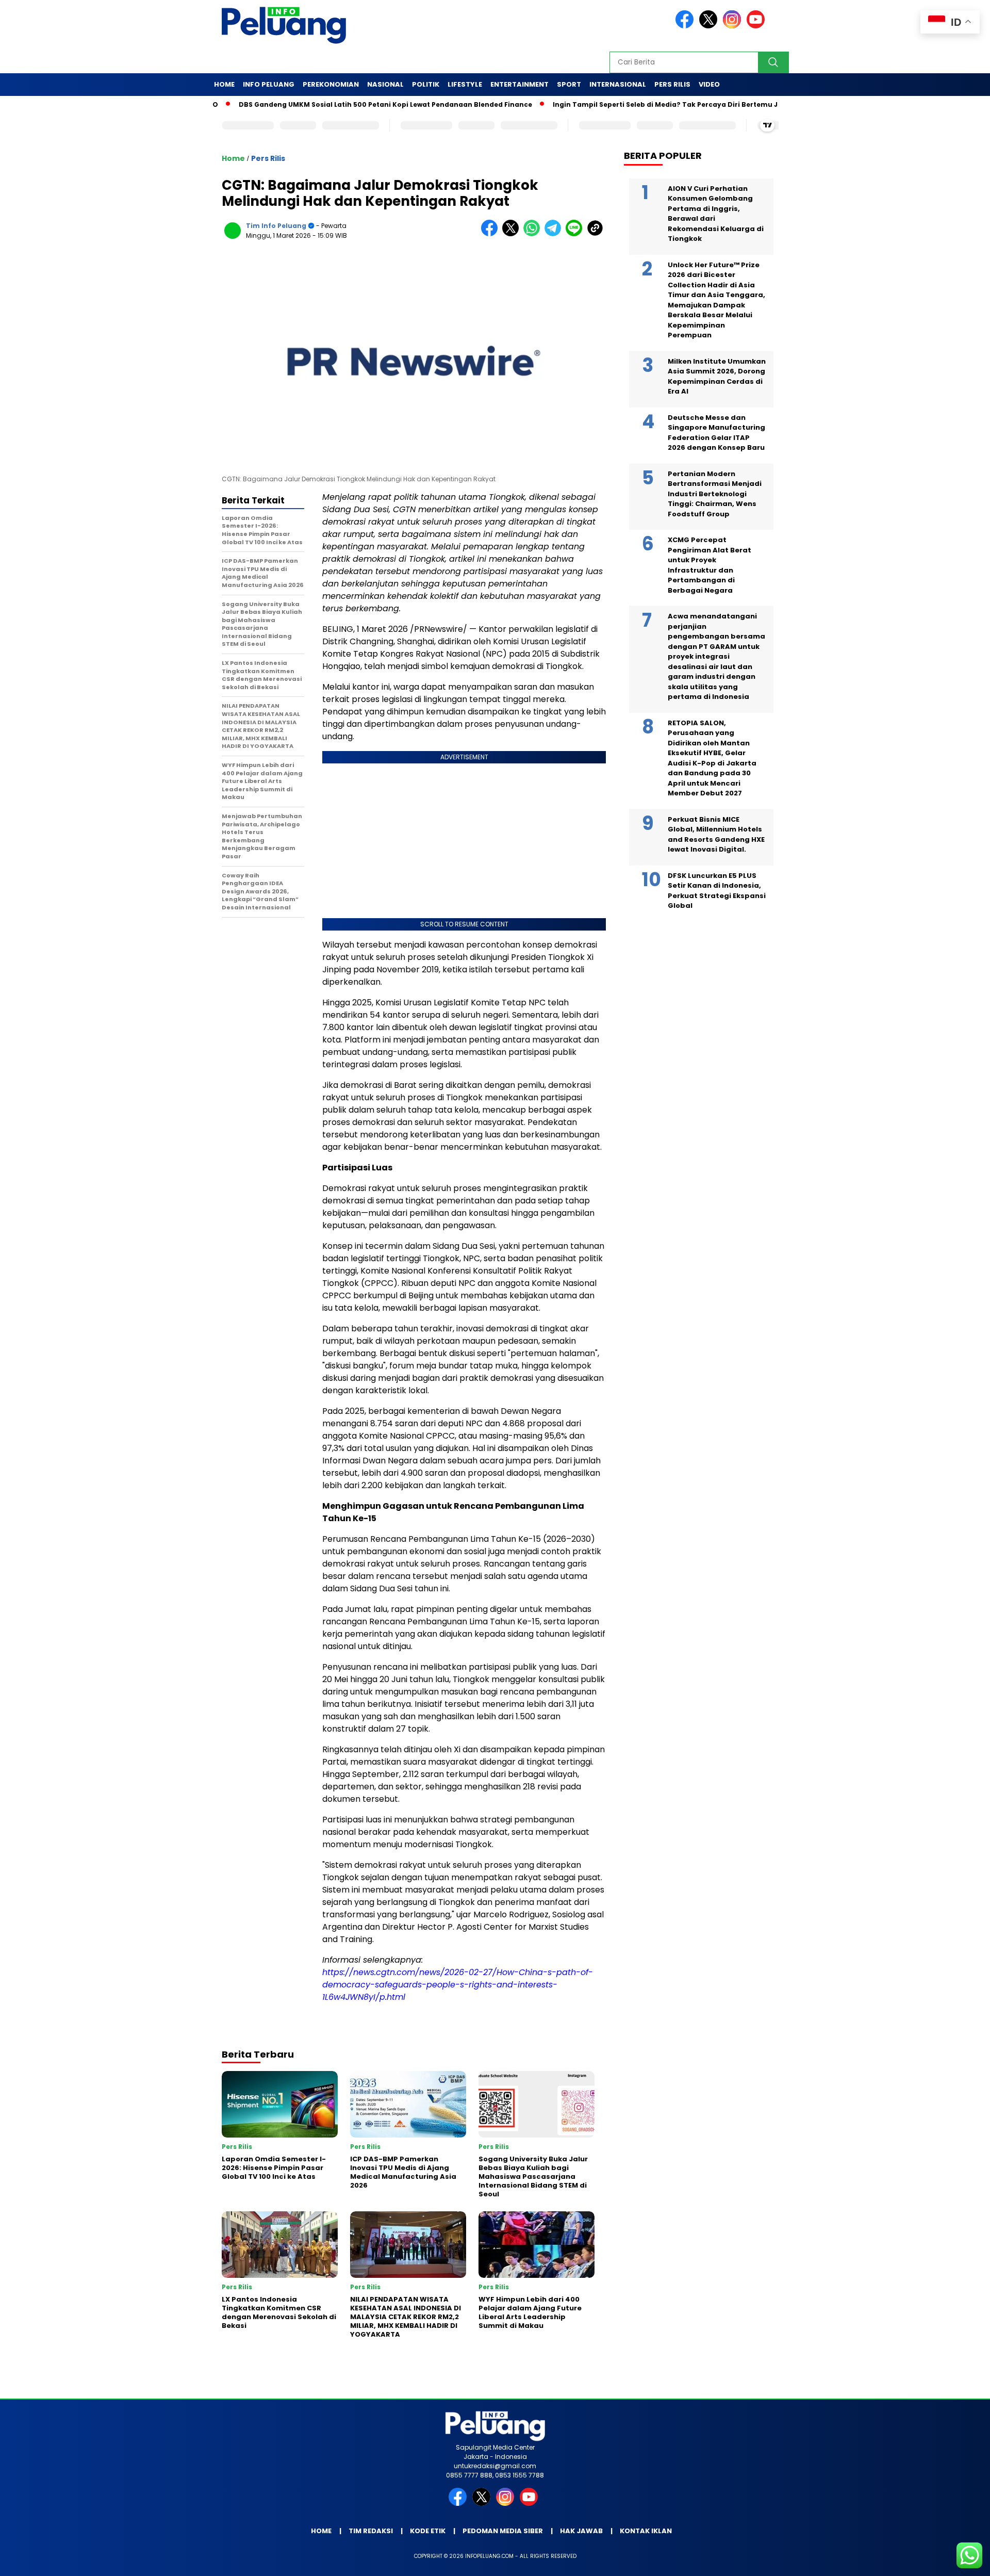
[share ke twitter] (513, 234)
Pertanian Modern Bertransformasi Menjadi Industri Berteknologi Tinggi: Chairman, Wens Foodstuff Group (715, 494)
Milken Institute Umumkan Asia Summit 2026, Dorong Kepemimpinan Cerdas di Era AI (717, 377)
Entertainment (519, 84)
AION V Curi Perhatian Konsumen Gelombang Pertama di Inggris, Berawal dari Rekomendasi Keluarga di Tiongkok (716, 214)
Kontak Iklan (646, 2531)
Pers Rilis (672, 84)
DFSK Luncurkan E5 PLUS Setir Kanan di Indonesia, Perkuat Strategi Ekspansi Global (717, 891)
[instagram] (734, 26)
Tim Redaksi (371, 2531)
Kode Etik (428, 2531)
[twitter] (710, 26)
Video (709, 84)
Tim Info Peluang (276, 226)
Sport (569, 84)
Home (224, 84)
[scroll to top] (952, 2560)
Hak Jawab (581, 2531)
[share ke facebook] (492, 234)
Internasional (618, 84)
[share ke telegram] (555, 234)
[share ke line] (576, 234)
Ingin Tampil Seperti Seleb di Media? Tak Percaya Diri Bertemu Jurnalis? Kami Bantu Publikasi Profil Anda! (680, 104)
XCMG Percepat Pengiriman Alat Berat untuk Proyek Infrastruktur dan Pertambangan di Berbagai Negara (709, 566)
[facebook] (686, 26)
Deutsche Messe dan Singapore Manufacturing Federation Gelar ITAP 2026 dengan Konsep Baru (716, 433)
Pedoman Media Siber (503, 2531)
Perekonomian (331, 84)
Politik (426, 84)
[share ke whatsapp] (534, 234)
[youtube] (757, 26)
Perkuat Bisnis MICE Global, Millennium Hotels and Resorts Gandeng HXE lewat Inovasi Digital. (716, 835)
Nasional (385, 84)
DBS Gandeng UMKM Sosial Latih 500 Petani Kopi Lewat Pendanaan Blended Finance (326, 104)
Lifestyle (465, 84)
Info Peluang (269, 84)
